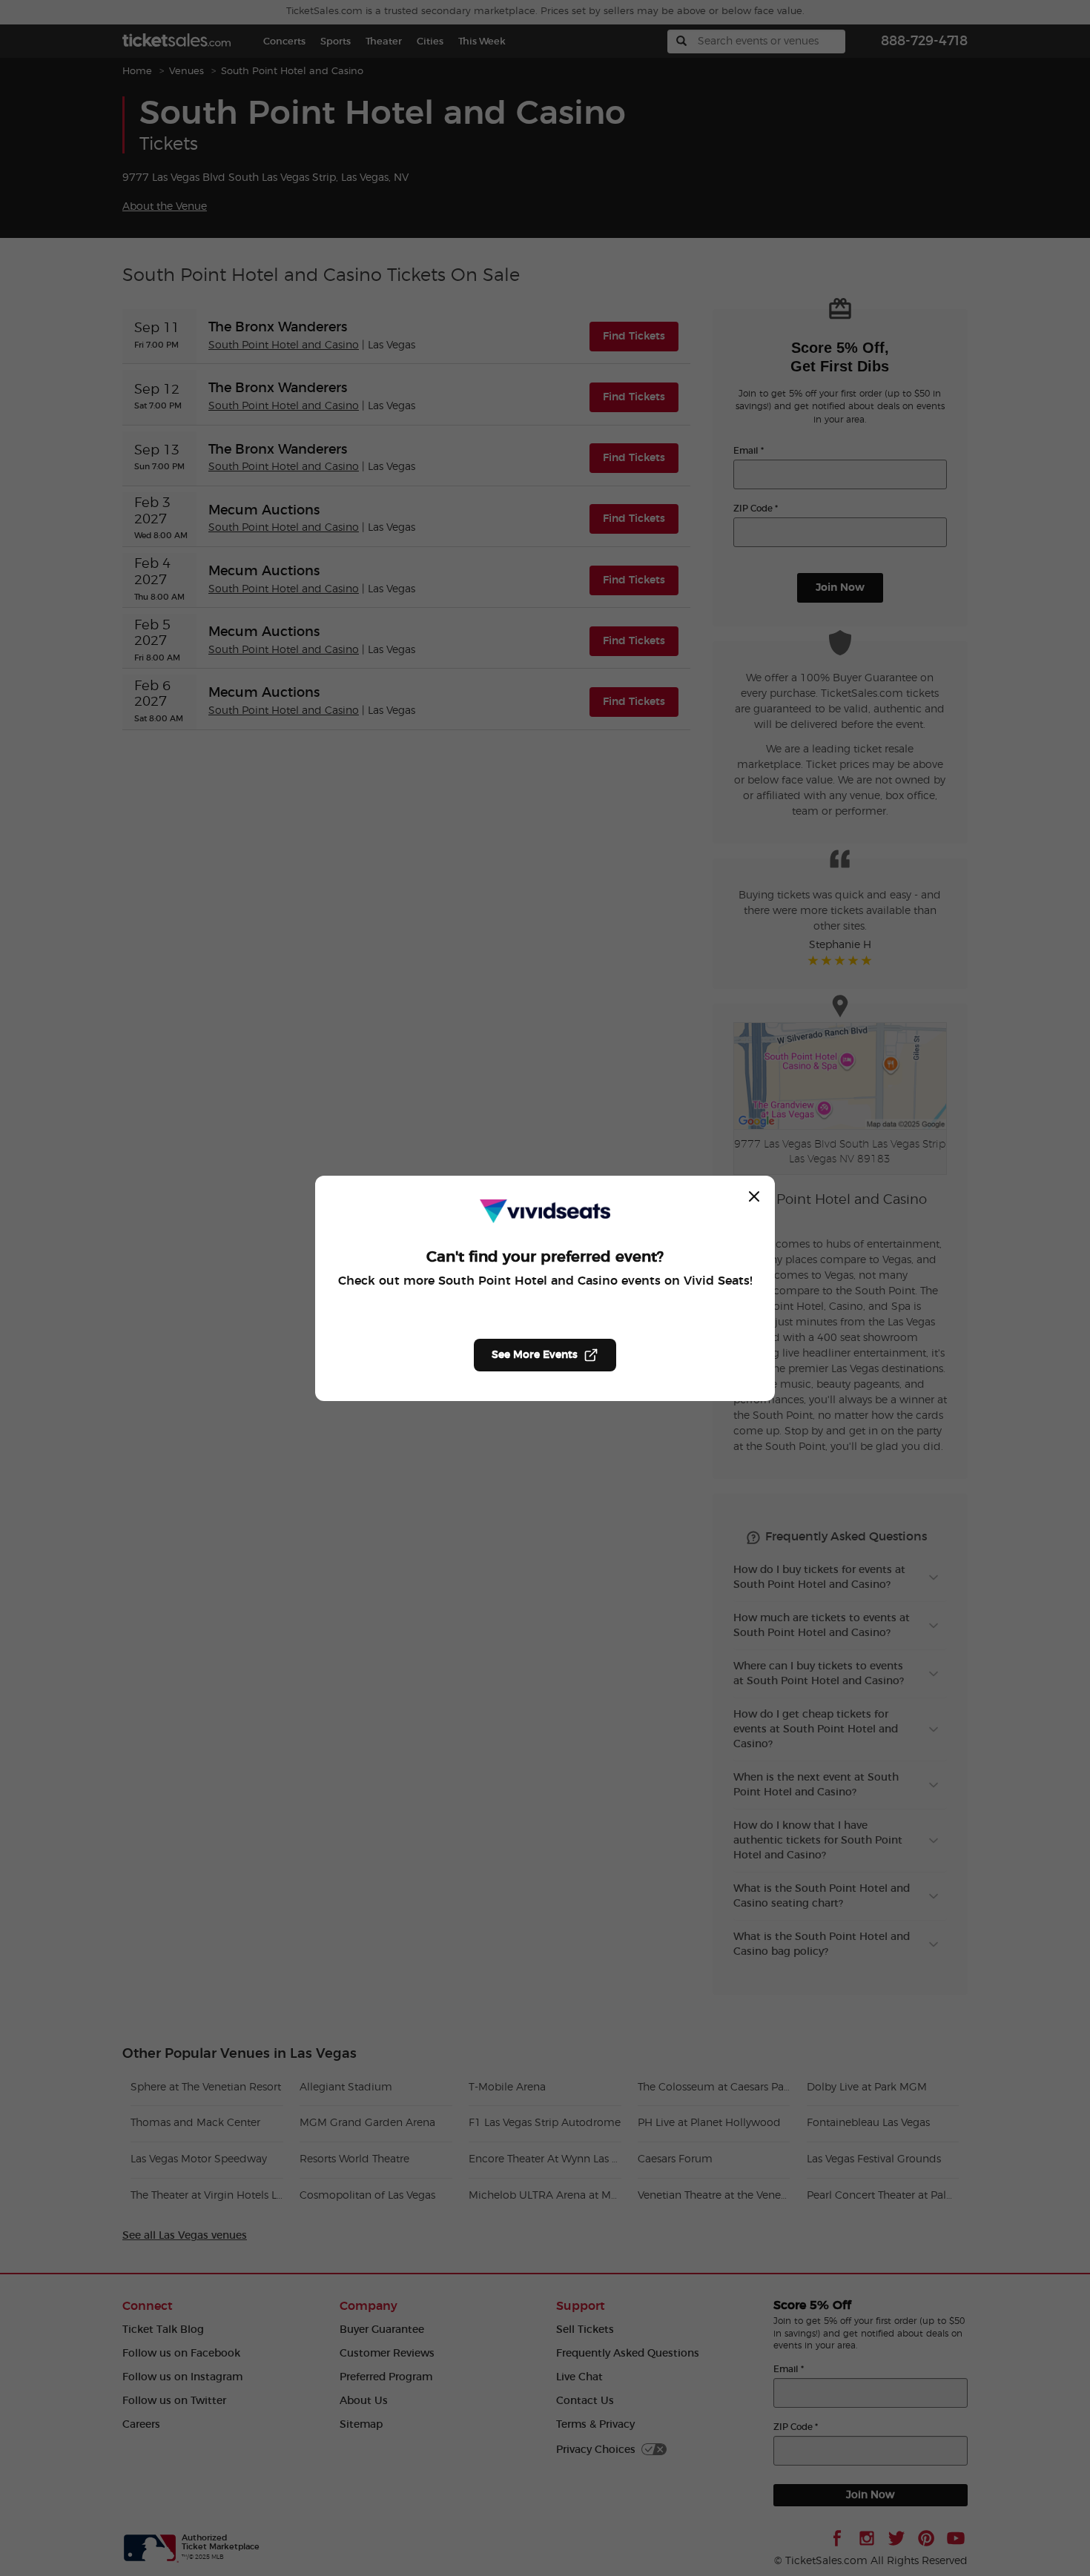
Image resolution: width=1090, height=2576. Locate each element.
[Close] (754, 1196)
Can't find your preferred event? (545, 1257)
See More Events (535, 1355)
